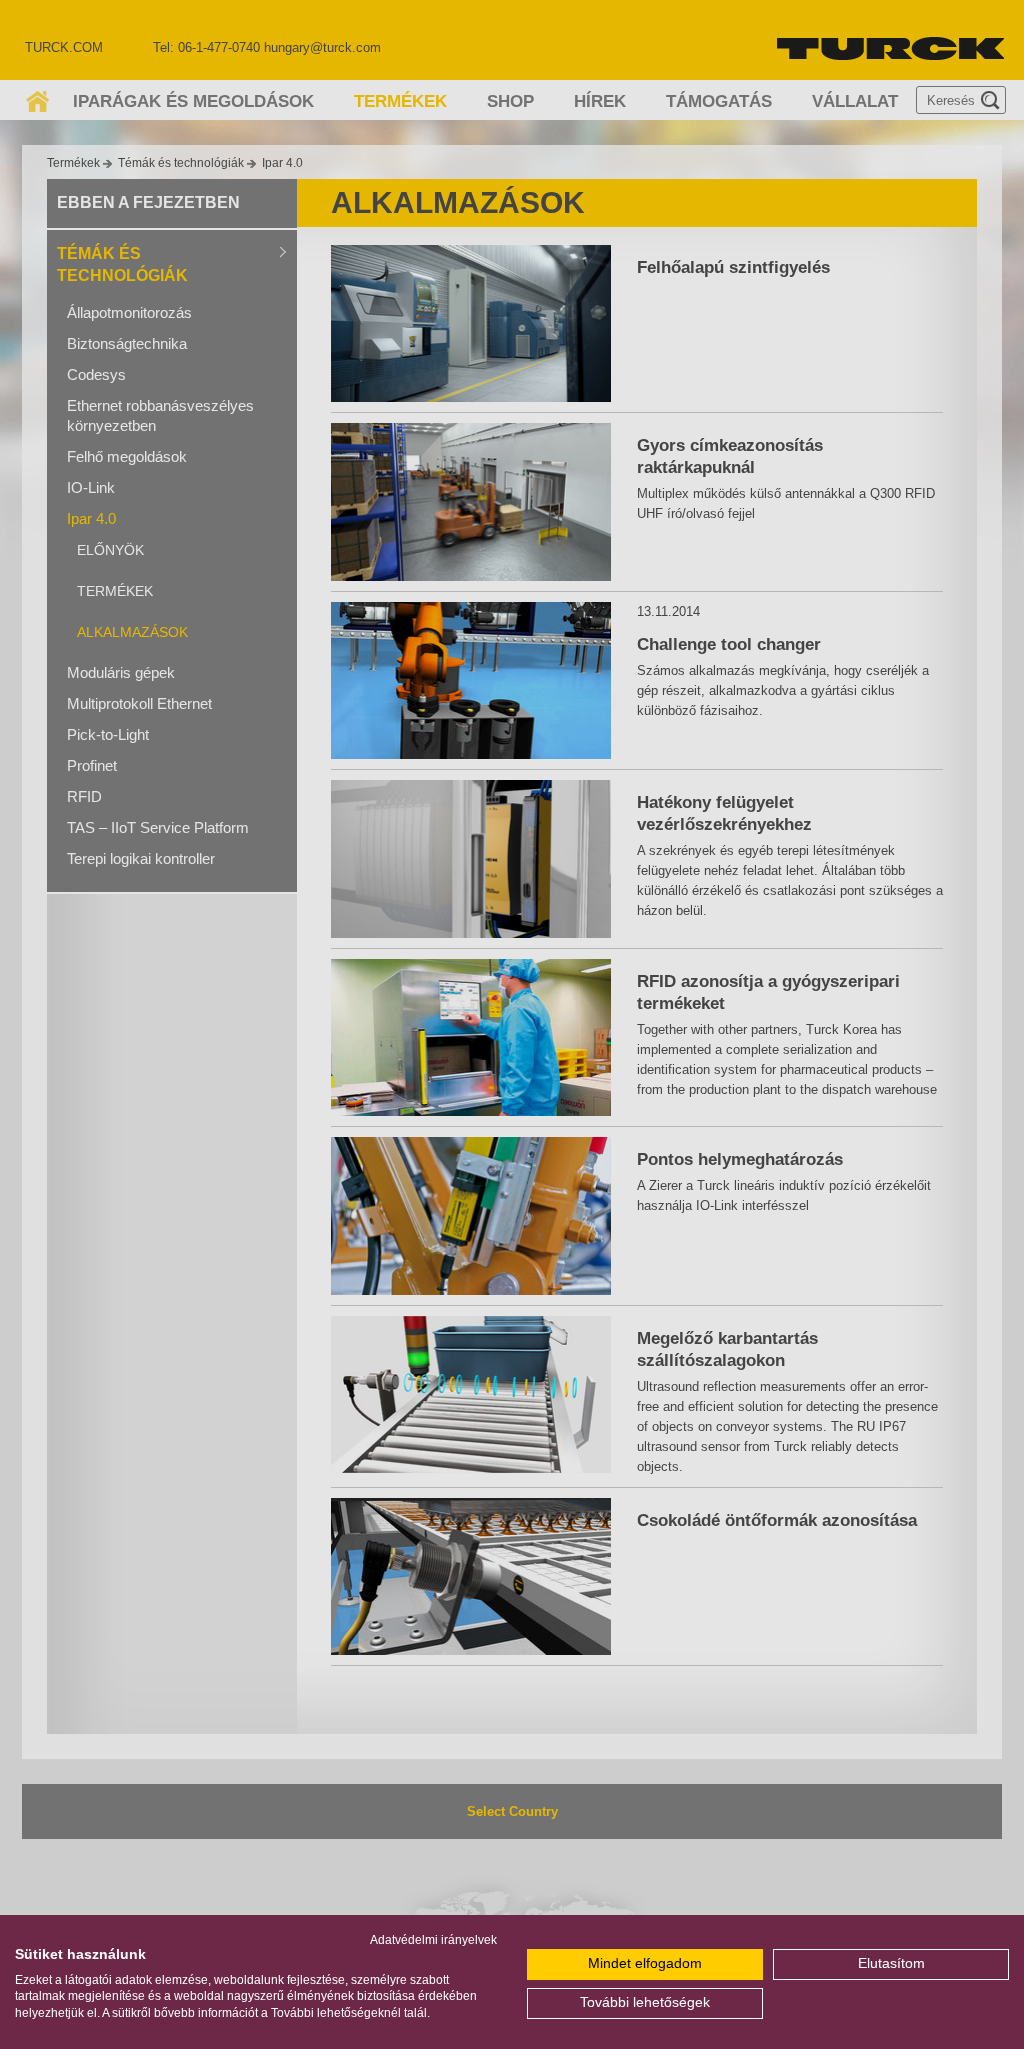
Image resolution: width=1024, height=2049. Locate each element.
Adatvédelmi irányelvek (433, 1940)
